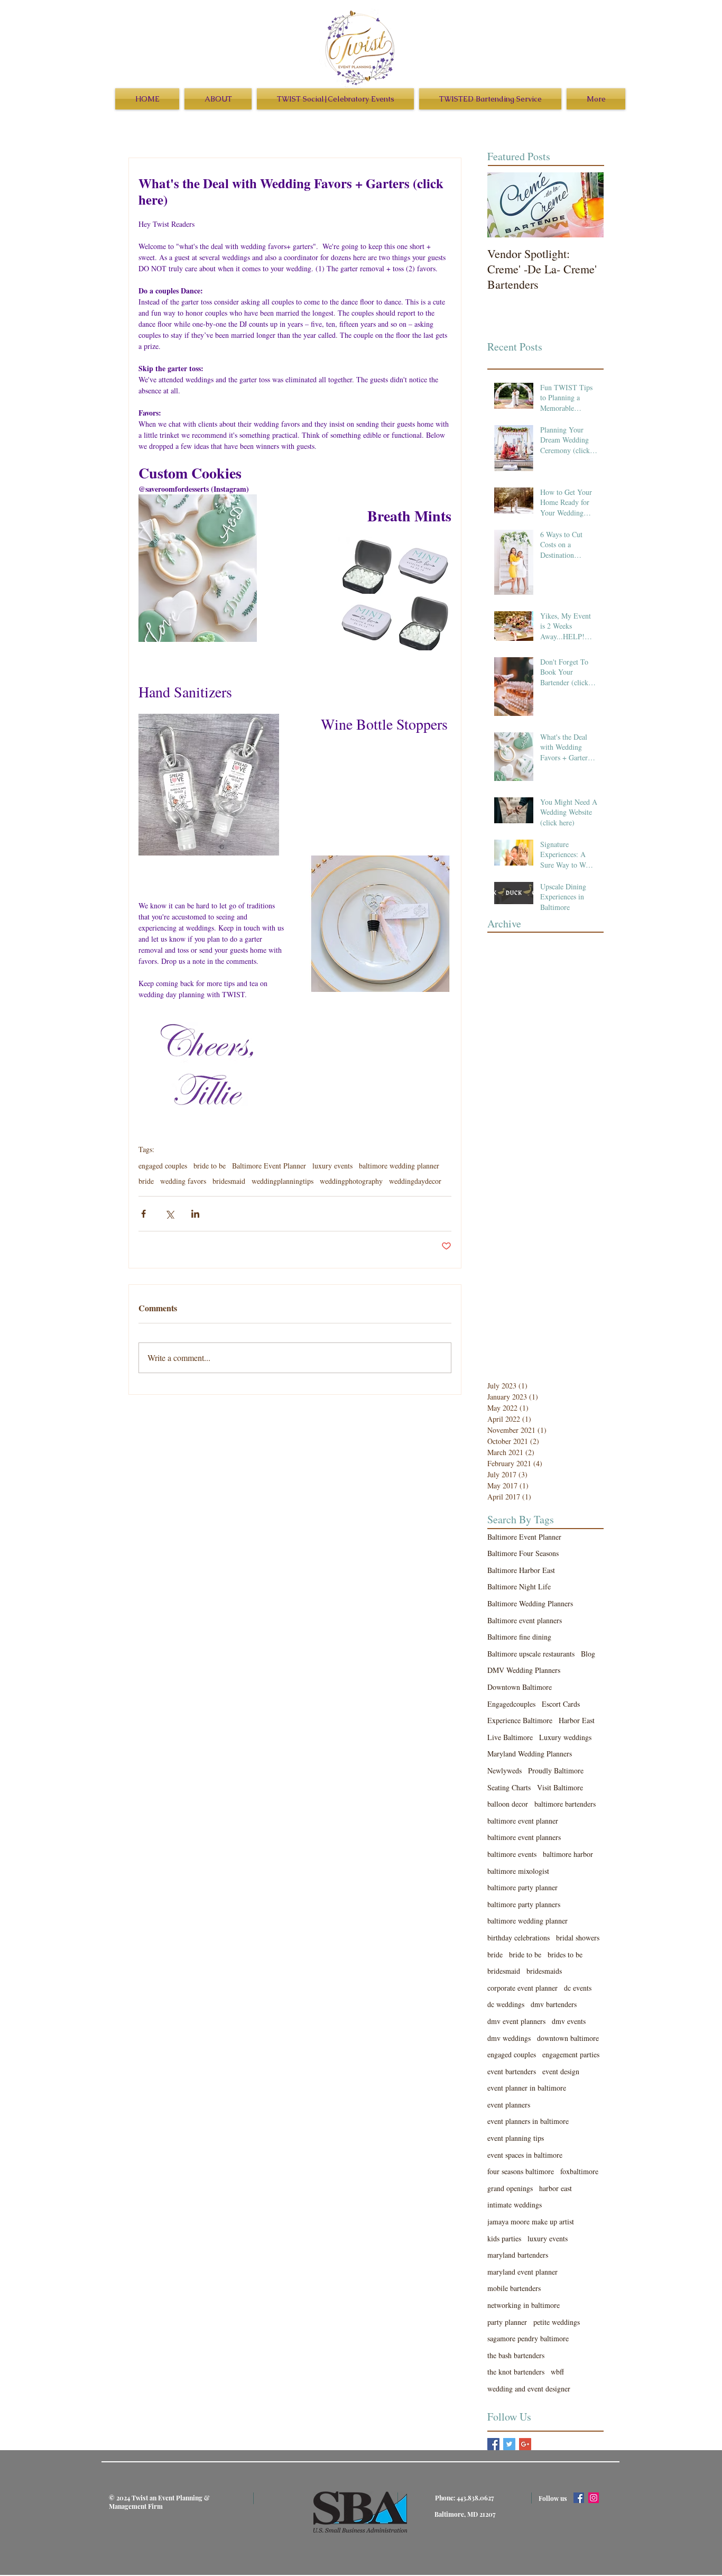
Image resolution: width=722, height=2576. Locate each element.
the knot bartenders (516, 2372)
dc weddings (506, 2004)
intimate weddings (515, 2205)
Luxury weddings (565, 1737)
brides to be (565, 1954)
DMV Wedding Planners (524, 1670)
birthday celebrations (519, 1938)
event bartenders (512, 2071)
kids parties (504, 2238)
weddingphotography (351, 1181)
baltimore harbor (568, 1854)
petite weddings (557, 2322)
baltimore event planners (524, 1837)
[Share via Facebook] (144, 1214)
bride (146, 1181)
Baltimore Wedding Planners (530, 1603)
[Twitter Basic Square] (509, 2444)
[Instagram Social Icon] (594, 2498)
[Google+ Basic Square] (525, 2444)
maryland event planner (522, 2272)
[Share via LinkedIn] (195, 1214)
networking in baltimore (524, 2305)
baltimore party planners (524, 1904)
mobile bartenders (514, 2288)
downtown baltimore (568, 2038)
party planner (507, 2322)
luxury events (332, 1166)
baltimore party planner (522, 1887)
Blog (588, 1654)
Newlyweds (505, 1770)
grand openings (510, 2188)
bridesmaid (229, 1181)
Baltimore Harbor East (521, 1570)
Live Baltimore (510, 1737)
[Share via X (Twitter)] (169, 1214)
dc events (578, 1988)
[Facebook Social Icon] (579, 2498)
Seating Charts (509, 1787)
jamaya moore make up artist (531, 2221)
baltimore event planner (523, 1821)
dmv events (569, 2021)
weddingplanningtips (283, 1181)
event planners (509, 2105)
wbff (557, 2372)
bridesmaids (544, 1971)
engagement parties (571, 2054)
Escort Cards (561, 1704)
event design (561, 2071)
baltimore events (512, 1854)
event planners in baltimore (528, 2121)
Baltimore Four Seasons (523, 1553)
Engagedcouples (511, 1704)
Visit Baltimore (560, 1787)
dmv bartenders (554, 2004)
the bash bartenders (516, 2355)
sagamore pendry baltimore (528, 2338)
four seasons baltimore (521, 2171)
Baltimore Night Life (519, 1586)
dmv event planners (516, 2021)
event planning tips (516, 2138)
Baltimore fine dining (519, 1637)
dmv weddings (509, 2038)
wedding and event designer (529, 2389)
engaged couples (163, 1166)
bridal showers (578, 1938)
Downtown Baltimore (520, 1687)
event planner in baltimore (527, 2088)
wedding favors (183, 1181)
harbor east (556, 2188)
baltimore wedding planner (399, 1166)
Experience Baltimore (520, 1720)
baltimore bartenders (565, 1804)
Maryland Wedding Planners (530, 1754)
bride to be (210, 1166)
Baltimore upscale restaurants (531, 1654)
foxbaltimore (579, 2171)
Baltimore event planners (525, 1620)
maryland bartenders (518, 2255)
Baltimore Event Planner (269, 1166)
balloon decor (508, 1804)
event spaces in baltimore (525, 2155)
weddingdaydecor (415, 1181)
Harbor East (577, 1720)
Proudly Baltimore (556, 1770)
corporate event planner (522, 1988)
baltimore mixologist (518, 1871)
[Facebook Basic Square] (493, 2444)
